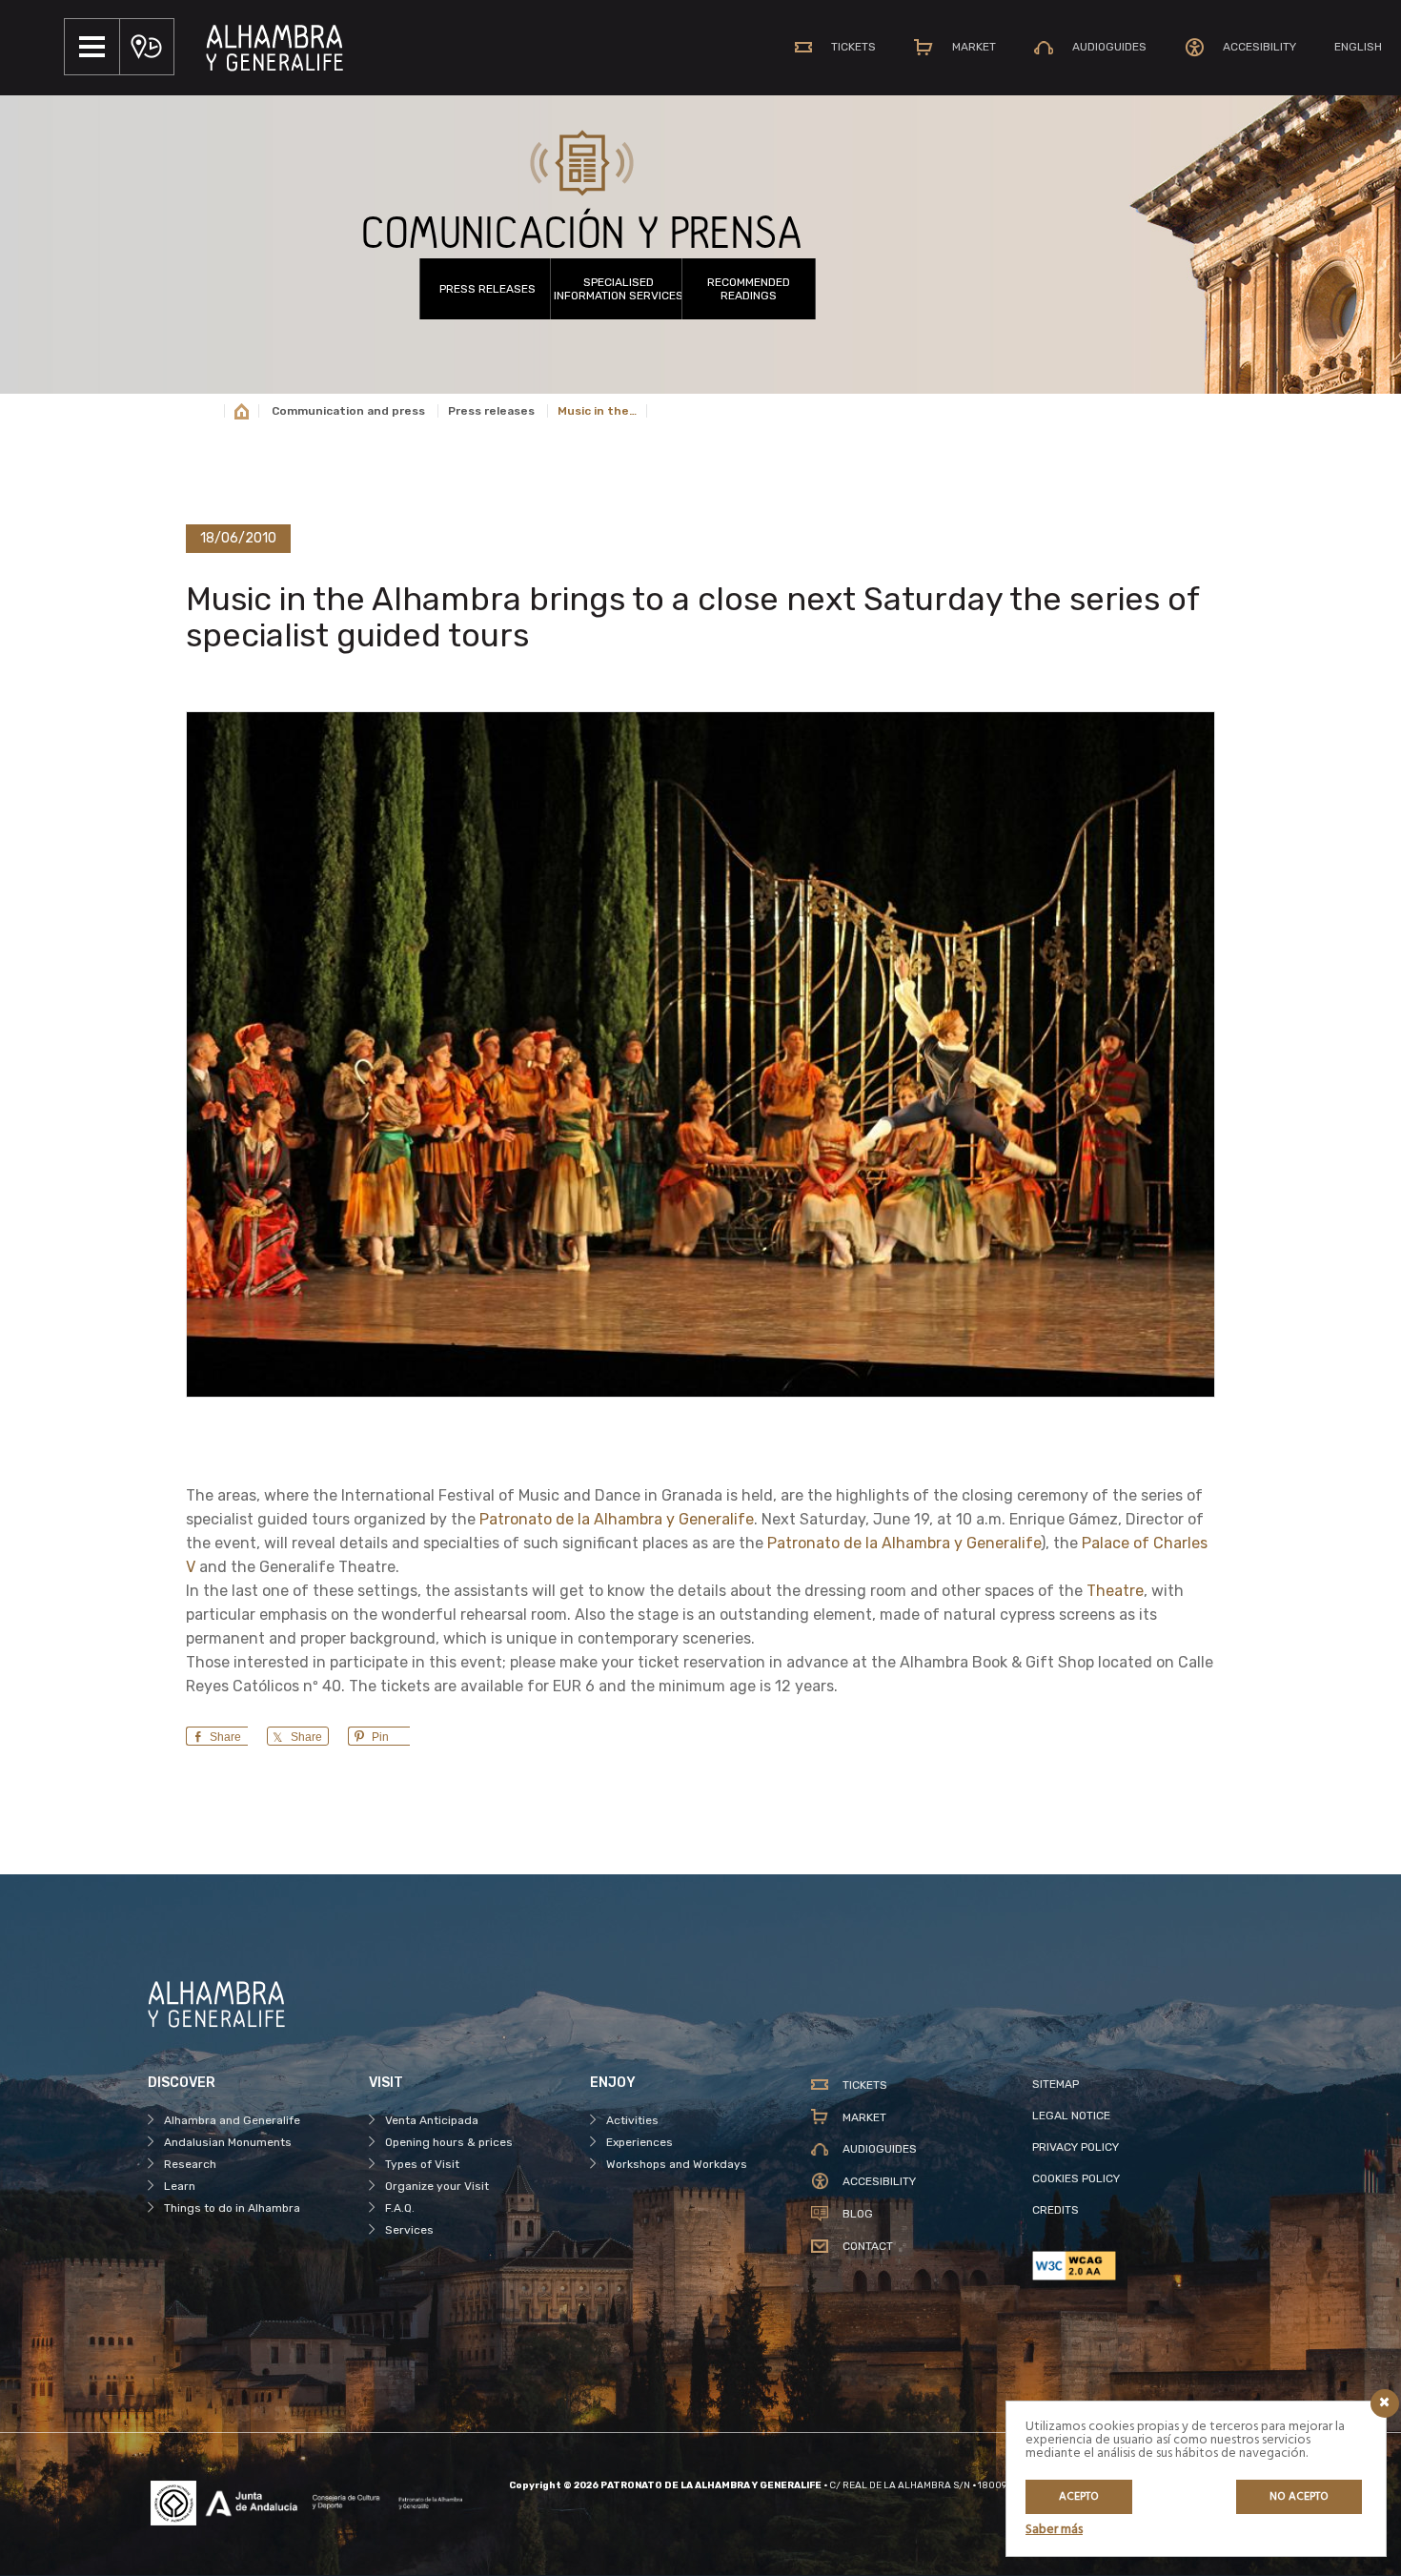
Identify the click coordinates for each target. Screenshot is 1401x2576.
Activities (632, 2120)
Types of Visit (422, 2164)
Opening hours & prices (449, 2142)
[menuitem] (1358, 47)
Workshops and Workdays (677, 2164)
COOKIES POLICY (1076, 2178)
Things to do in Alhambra (232, 2208)
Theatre (1115, 1591)
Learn (180, 2186)
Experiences (640, 2142)
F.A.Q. (400, 2208)
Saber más (1054, 2530)
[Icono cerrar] (1385, 2403)
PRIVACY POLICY (1076, 2147)
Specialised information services (619, 289)
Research (190, 2164)
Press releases (487, 289)
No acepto (1299, 2497)
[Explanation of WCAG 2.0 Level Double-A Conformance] (1143, 2266)
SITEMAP (1056, 2084)
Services (409, 2230)
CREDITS (1056, 2210)
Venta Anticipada (432, 2120)
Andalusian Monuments (228, 2142)
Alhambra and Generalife (232, 2120)
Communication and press (348, 411)
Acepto (1079, 2497)
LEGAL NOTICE (1071, 2116)
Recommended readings (749, 289)
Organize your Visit (437, 2186)
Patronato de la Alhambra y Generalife (617, 1519)
